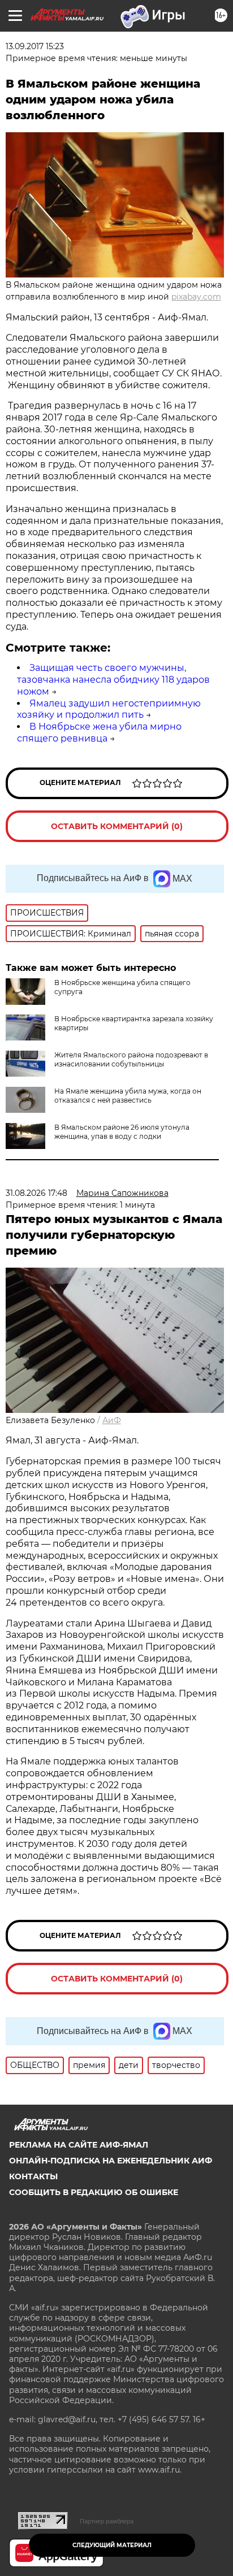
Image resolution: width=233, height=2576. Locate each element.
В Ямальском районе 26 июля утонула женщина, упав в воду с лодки (122, 1132)
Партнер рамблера (107, 2521)
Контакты (33, 2176)
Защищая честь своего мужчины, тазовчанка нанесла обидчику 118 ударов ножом (113, 680)
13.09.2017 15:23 (35, 46)
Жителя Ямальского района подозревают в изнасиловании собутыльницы (131, 1059)
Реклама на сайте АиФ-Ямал (79, 2145)
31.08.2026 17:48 (36, 1193)
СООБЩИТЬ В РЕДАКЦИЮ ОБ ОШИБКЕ (94, 2192)
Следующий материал (112, 2545)
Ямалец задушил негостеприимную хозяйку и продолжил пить (109, 709)
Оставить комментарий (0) (117, 826)
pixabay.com (196, 297)
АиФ (112, 1420)
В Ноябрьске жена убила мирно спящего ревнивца (99, 732)
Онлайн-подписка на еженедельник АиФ (111, 2161)
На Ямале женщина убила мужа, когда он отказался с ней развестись (128, 1096)
